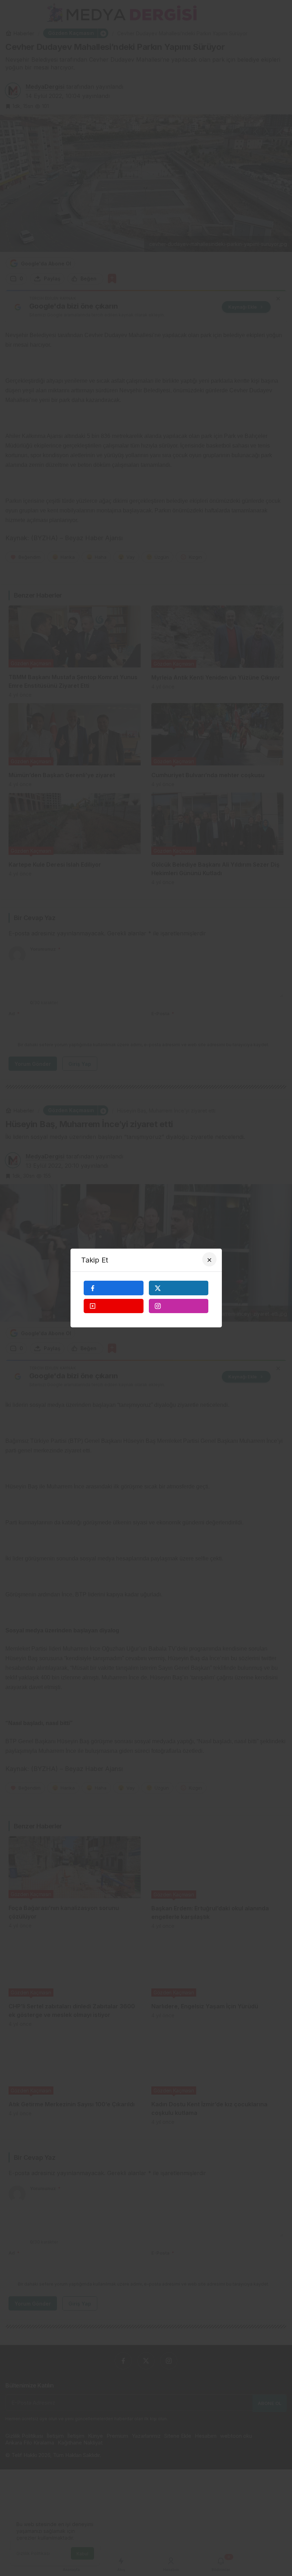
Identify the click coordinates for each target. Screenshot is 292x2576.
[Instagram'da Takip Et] (179, 1306)
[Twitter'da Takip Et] (179, 1288)
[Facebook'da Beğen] (114, 1288)
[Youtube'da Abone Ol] (114, 1306)
